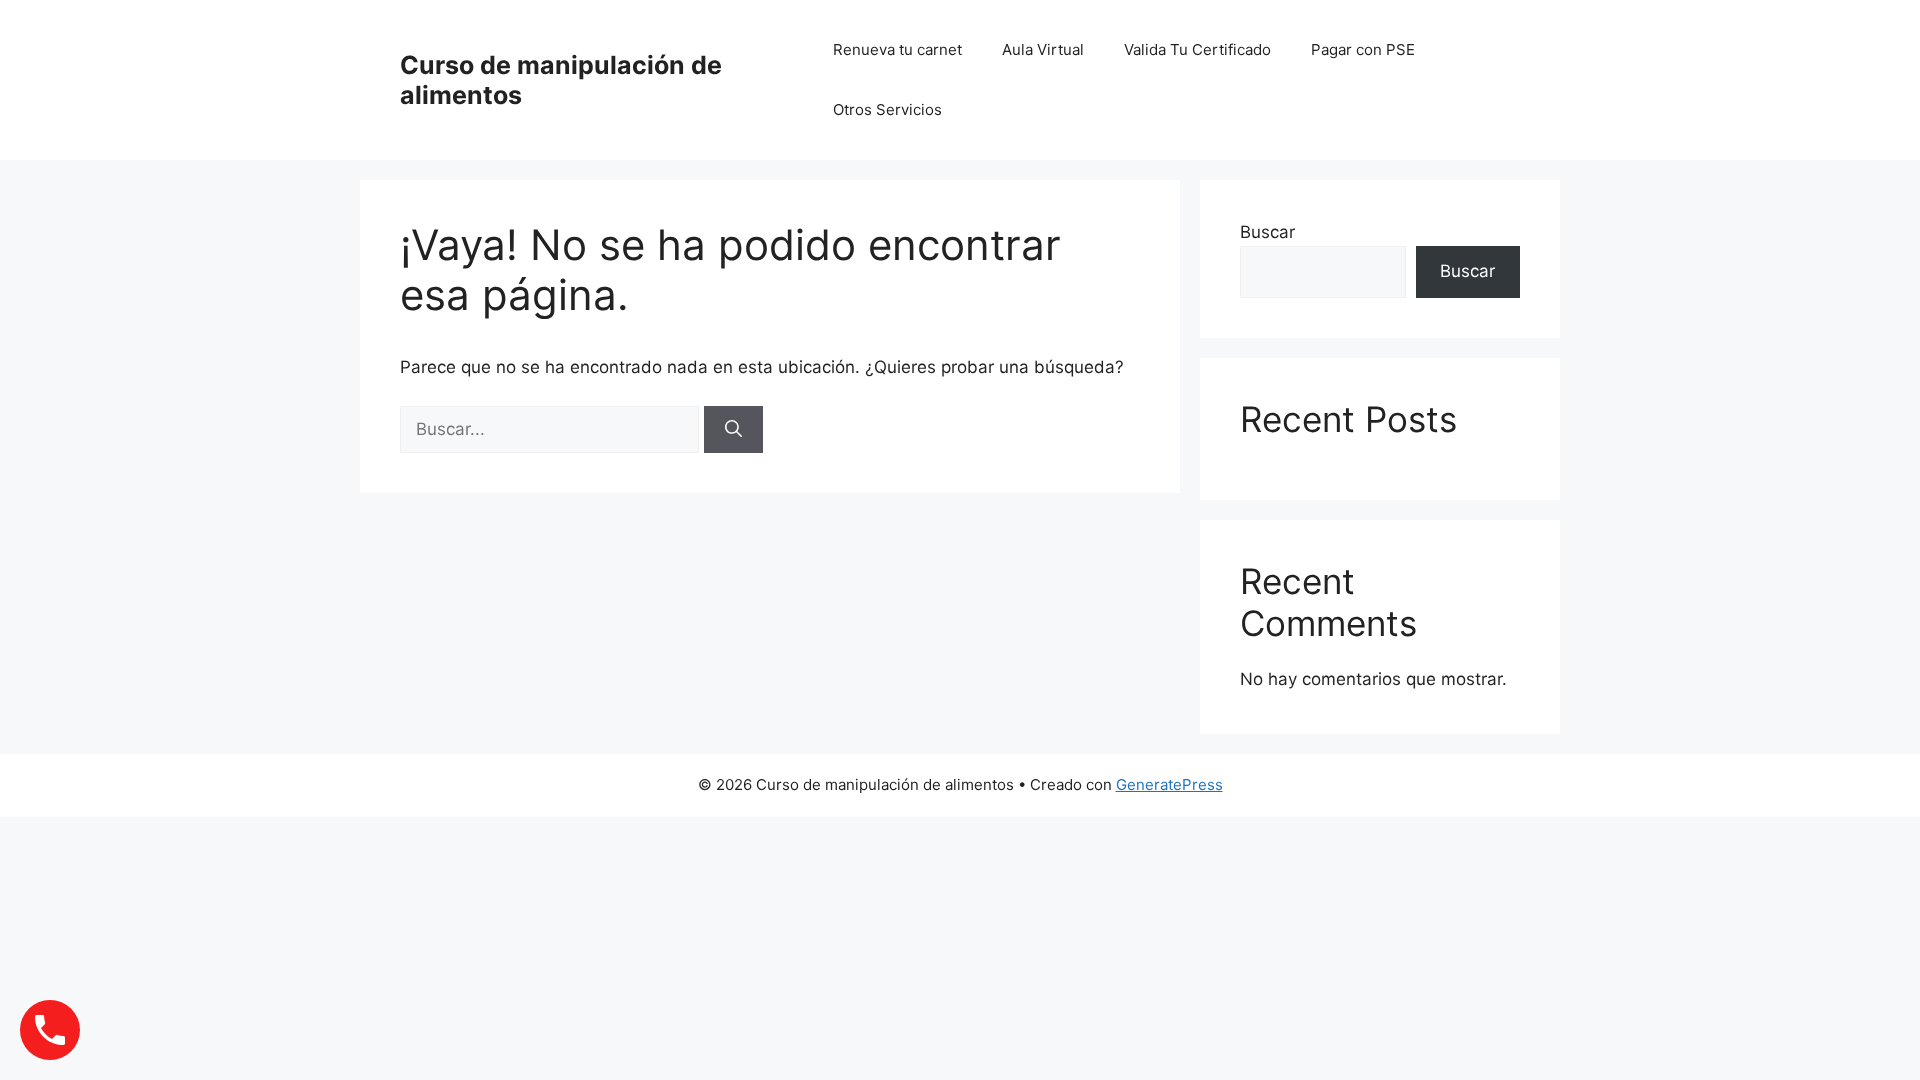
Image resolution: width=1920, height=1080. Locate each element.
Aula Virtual (1043, 49)
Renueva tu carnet (897, 49)
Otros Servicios (887, 109)
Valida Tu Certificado (1197, 49)
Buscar (1267, 232)
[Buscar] (733, 430)
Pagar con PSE (1363, 49)
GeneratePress (1169, 784)
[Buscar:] (552, 429)
